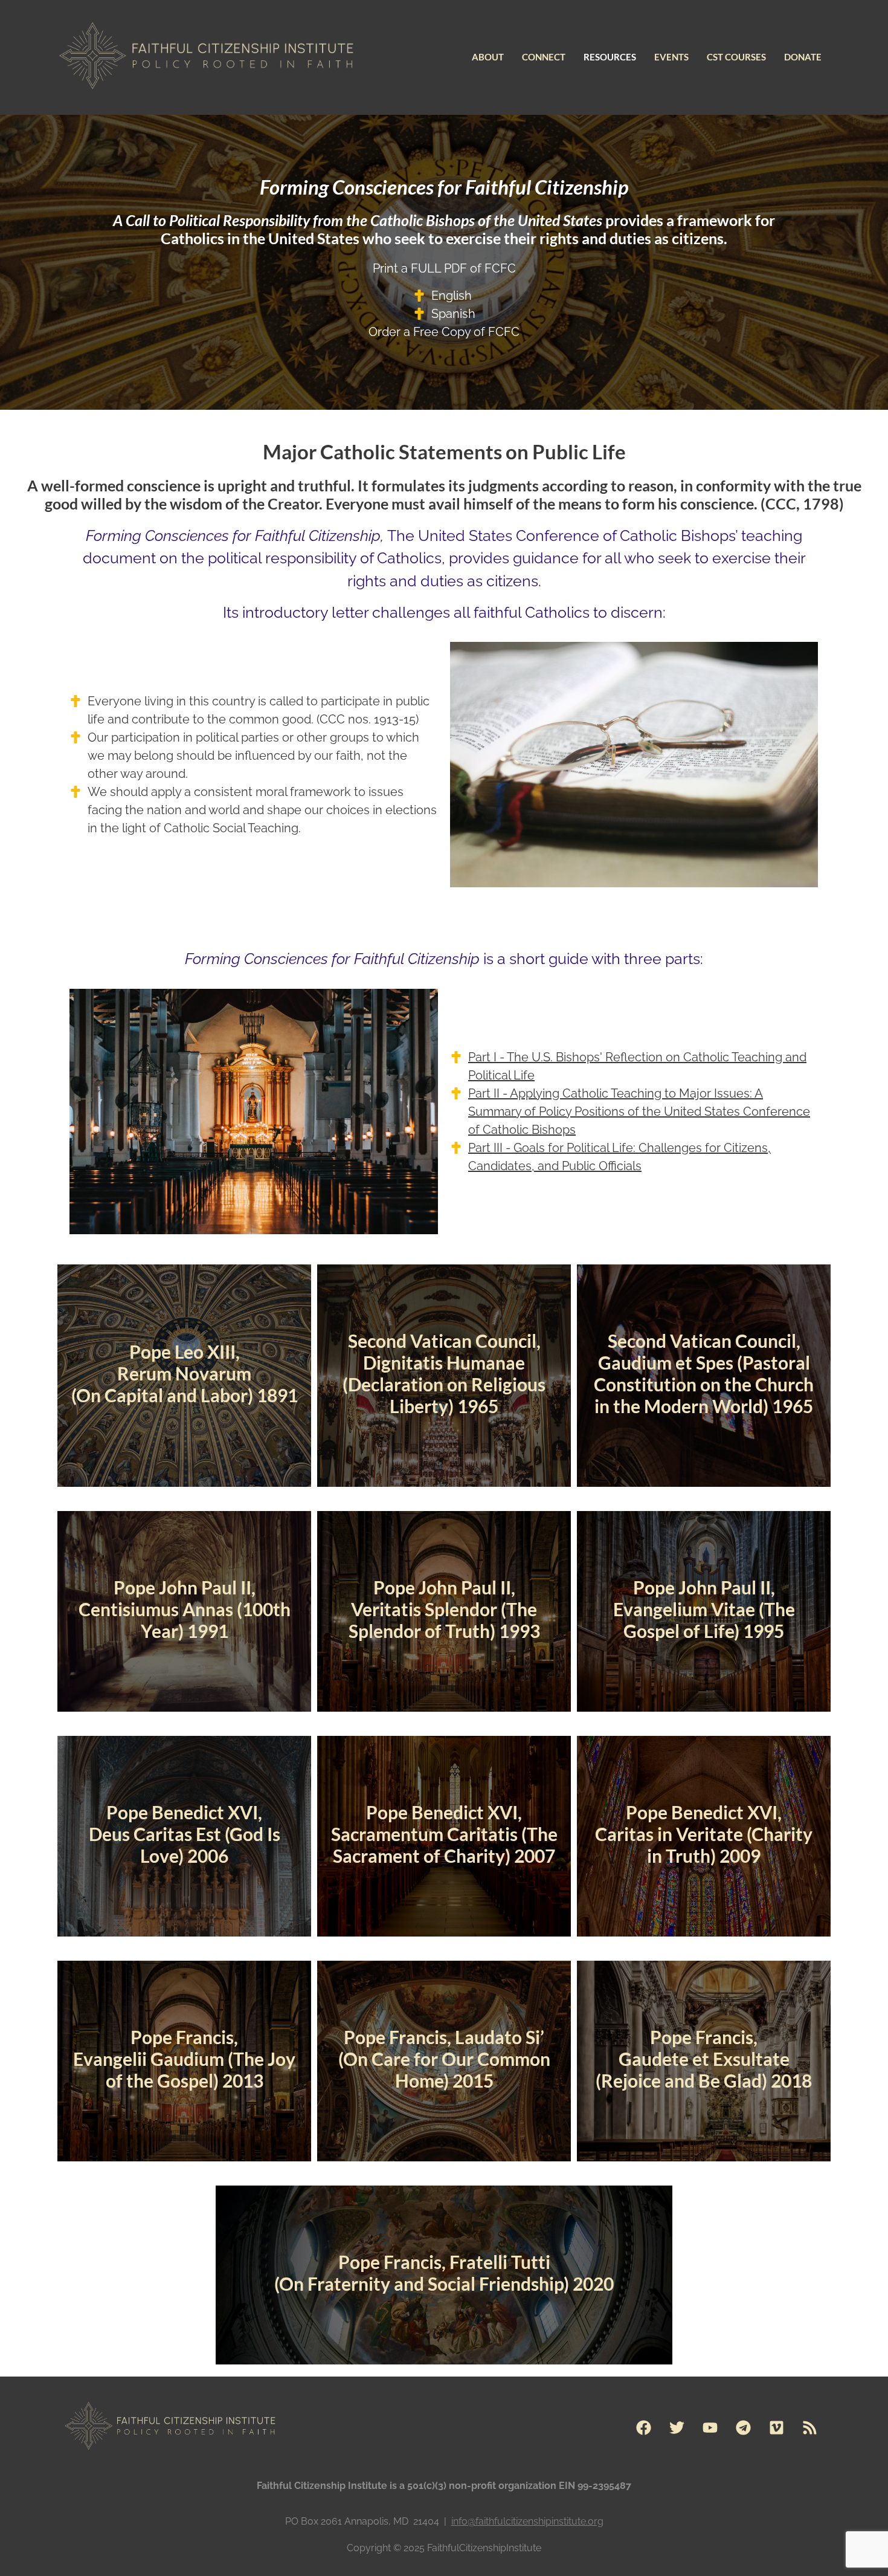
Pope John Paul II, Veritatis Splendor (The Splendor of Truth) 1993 (444, 1609)
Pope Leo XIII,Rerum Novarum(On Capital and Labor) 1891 (185, 1373)
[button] (488, 57)
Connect (544, 57)
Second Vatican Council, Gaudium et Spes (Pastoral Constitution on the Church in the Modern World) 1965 (704, 1373)
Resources (610, 57)
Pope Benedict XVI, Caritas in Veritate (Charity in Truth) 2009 (704, 1834)
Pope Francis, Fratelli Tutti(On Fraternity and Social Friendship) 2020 (444, 2273)
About (488, 57)
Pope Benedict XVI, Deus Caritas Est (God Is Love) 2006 (185, 1834)
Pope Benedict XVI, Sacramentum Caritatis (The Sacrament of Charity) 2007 (444, 1834)
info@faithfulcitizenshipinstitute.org (527, 2521)
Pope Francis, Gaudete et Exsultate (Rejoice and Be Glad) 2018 (704, 2059)
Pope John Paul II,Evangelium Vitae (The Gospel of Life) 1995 (704, 1609)
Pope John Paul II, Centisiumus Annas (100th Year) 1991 (185, 1609)
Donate (803, 57)
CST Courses (736, 57)
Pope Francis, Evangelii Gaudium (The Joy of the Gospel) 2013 (184, 2059)
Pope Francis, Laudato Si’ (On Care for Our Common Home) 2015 (444, 2059)
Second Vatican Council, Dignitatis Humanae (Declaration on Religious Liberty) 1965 (444, 1373)
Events (671, 57)
